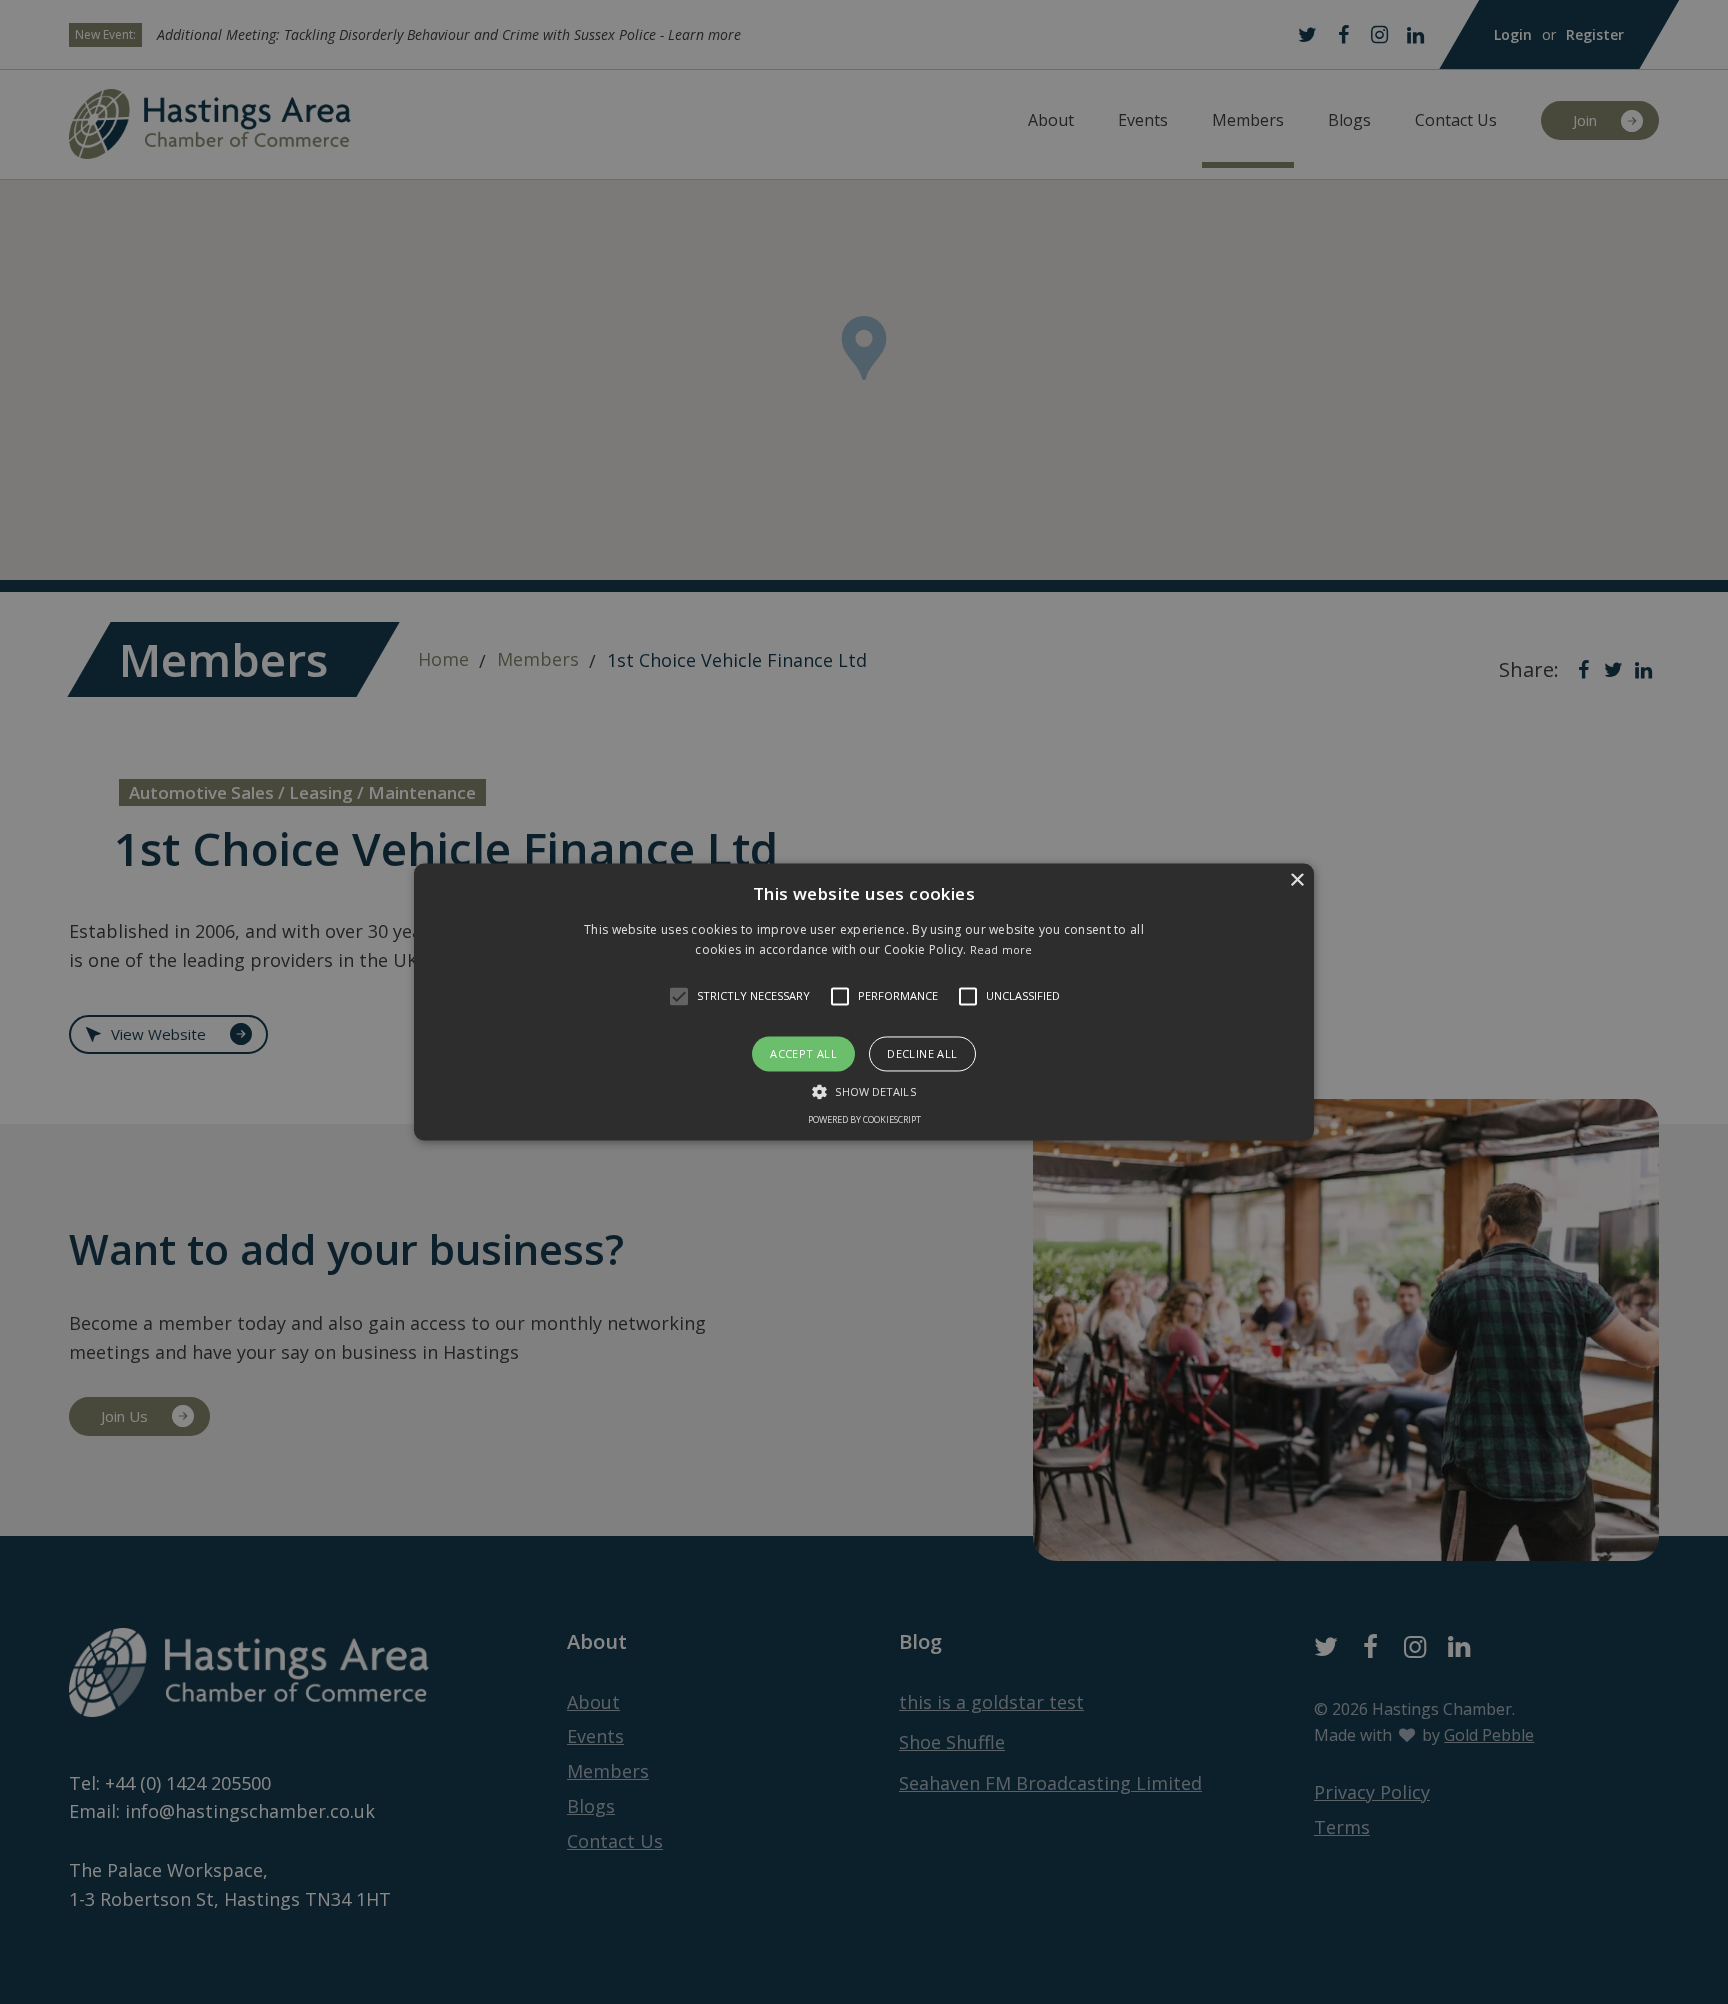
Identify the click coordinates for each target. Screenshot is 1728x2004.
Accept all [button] (803, 1053)
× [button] (1296, 880)
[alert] (864, 1002)
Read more (1001, 950)
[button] (679, 996)
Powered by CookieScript (864, 1120)
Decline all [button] (922, 1053)
